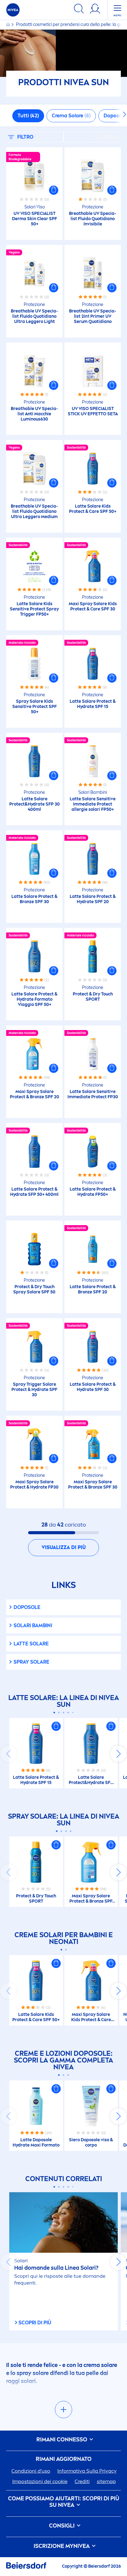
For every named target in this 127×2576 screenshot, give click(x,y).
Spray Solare (31, 1662)
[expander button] (63, 2410)
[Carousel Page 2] (59, 1713)
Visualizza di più (64, 1547)
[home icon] (8, 25)
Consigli (62, 2526)
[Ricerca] (79, 10)
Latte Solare (31, 1644)
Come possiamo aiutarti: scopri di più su (64, 2502)
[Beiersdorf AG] (26, 2567)
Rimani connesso (62, 2440)
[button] (54, 190)
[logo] (13, 10)
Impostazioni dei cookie (40, 2481)
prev (9, 1754)
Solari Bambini (33, 1625)
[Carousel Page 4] (68, 1713)
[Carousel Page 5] (73, 1713)
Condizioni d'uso (31, 2471)
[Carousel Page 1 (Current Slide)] (54, 1713)
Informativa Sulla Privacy (87, 2471)
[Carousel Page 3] (64, 1713)
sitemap (106, 2481)
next (118, 1754)
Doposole (27, 1607)
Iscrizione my (62, 2546)
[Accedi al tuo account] (95, 10)
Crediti (82, 2481)
